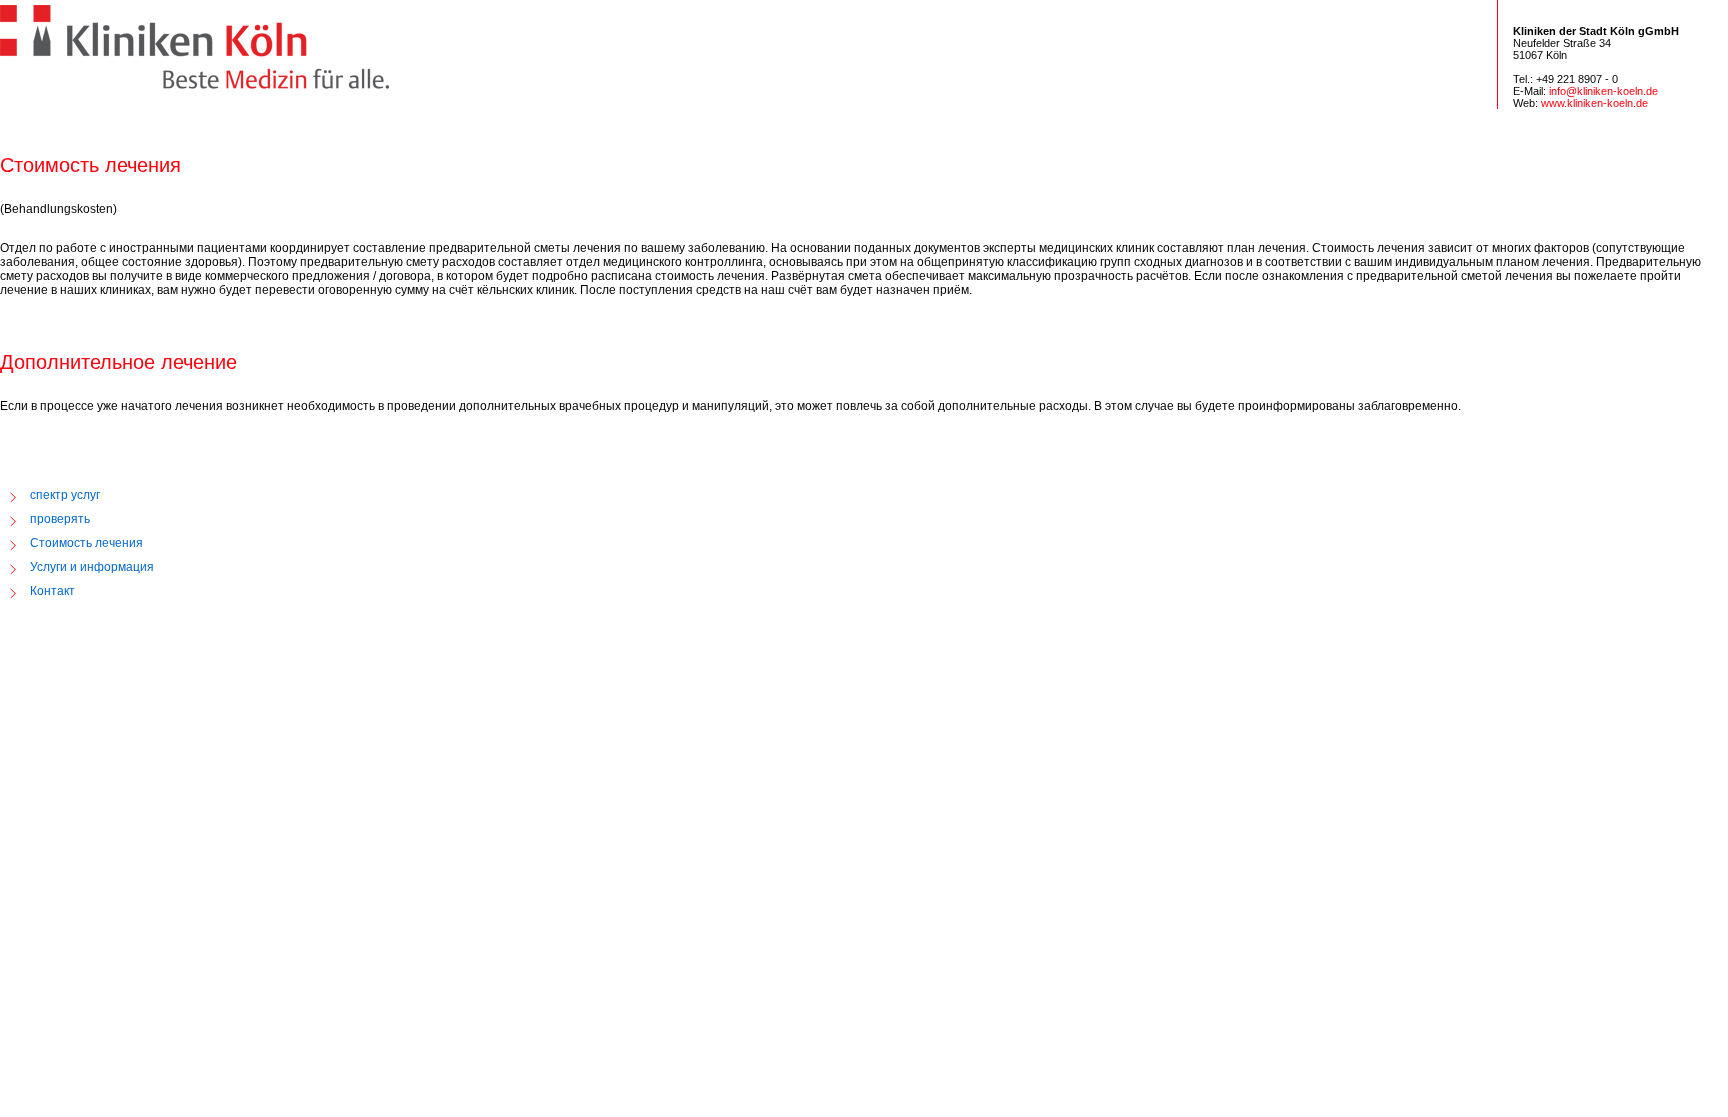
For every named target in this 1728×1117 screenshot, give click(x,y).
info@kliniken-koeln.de (1603, 91)
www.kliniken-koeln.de (1594, 103)
